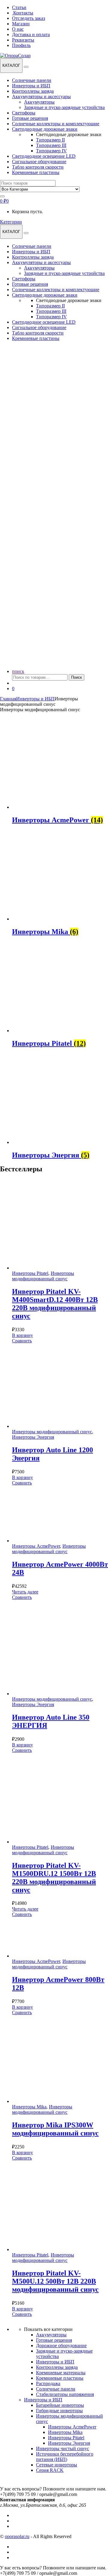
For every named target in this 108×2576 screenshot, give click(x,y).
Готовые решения (30, 118)
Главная (8, 699)
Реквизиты (23, 40)
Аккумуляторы (39, 102)
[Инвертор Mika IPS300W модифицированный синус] (57, 2101)
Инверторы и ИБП (31, 86)
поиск (18, 671)
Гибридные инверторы (59, 2411)
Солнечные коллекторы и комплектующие (56, 124)
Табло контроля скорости (38, 167)
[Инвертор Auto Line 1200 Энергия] (54, 1426)
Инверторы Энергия (33, 1437)
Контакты (23, 13)
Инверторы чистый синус (63, 2448)
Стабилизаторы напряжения (65, 2394)
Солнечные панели (32, 80)
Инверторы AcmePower (36, 1546)
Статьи (19, 7)
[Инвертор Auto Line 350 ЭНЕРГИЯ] (57, 1694)
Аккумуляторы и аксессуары (41, 97)
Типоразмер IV (51, 151)
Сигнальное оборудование (39, 162)
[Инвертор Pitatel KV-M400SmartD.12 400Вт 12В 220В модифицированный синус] (57, 1268)
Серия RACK (50, 2470)
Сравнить (22, 1341)
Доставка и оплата (31, 34)
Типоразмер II (50, 140)
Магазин (21, 24)
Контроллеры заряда (33, 91)
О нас (18, 29)
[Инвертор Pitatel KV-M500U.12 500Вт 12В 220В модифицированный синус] (57, 2249)
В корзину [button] (22, 1335)
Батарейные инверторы (60, 2405)
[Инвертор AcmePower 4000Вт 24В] (52, 1541)
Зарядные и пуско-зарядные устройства (64, 107)
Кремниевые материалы (61, 2373)
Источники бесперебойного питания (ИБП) (65, 2457)
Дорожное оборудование (61, 2345)
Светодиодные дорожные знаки (45, 129)
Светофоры (24, 113)
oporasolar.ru (17, 2536)
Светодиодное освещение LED (44, 156)
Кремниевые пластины (36, 172)
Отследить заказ (28, 18)
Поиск (76, 677)
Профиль (21, 45)
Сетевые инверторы (57, 2465)
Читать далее (25, 1592)
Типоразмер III (51, 145)
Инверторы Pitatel (30, 1273)
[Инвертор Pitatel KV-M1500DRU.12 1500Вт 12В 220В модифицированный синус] (57, 1842)
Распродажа (48, 2383)
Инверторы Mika (29, 2107)
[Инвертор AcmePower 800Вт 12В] (52, 1956)
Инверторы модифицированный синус (43, 1276)
